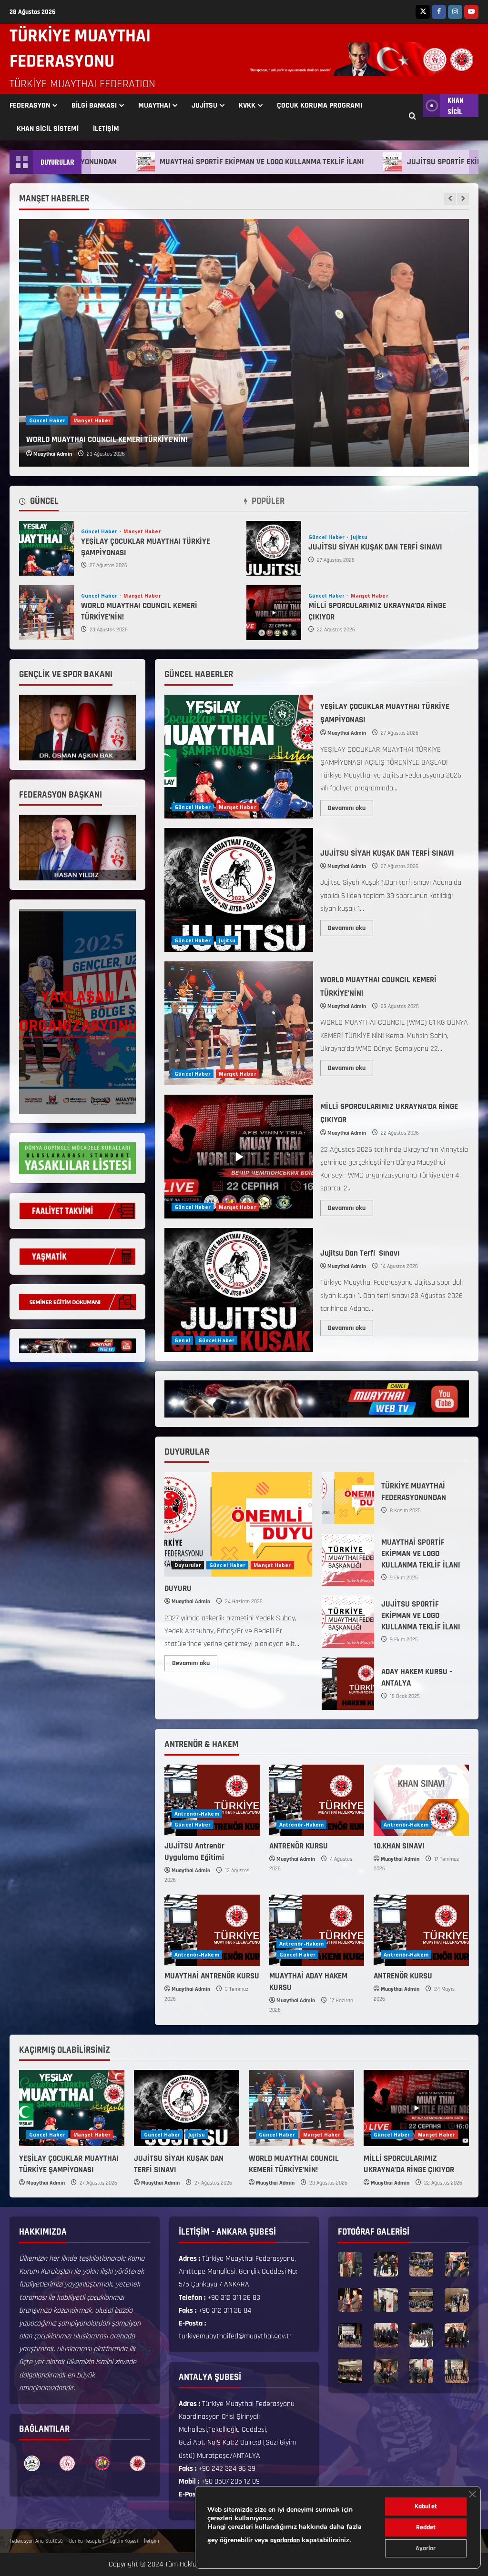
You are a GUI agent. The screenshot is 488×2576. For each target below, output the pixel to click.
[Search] (412, 117)
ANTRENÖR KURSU (299, 1846)
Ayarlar (426, 2548)
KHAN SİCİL (455, 105)
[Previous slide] (450, 199)
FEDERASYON (30, 105)
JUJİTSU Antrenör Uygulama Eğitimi (194, 1852)
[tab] (39, 503)
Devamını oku (351, 806)
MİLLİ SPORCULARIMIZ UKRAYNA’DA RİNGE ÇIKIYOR (109, 439)
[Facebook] (439, 12)
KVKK (247, 105)
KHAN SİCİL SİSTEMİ (48, 129)
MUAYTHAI (154, 105)
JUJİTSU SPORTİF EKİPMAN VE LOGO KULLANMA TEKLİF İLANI (348, 1622)
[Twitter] (423, 12)
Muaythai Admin (53, 454)
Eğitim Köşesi (124, 2541)
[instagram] (455, 12)
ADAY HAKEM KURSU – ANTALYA (348, 1684)
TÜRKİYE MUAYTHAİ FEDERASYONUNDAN (348, 1498)
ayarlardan (285, 2540)
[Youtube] (471, 12)
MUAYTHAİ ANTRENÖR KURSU (212, 1976)
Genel (182, 1340)
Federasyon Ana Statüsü (36, 2541)
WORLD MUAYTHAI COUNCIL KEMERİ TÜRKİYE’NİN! (46, 613)
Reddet (426, 2527)
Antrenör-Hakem (197, 1814)
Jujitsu (359, 537)
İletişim (151, 2541)
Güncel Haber (47, 420)
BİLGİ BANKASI (94, 105)
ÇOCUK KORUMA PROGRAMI (320, 105)
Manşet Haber (92, 420)
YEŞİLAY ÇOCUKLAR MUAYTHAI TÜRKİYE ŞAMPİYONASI (46, 548)
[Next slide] (463, 199)
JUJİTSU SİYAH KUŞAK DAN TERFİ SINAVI (274, 548)
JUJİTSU (204, 105)
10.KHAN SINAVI (399, 1846)
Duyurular (188, 1565)
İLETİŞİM (106, 129)
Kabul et (426, 2506)
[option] (244, 343)
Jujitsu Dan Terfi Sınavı (239, 1290)
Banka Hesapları (86, 2541)
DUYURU (178, 1588)
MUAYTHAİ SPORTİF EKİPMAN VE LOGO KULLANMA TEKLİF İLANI (170, 162)
